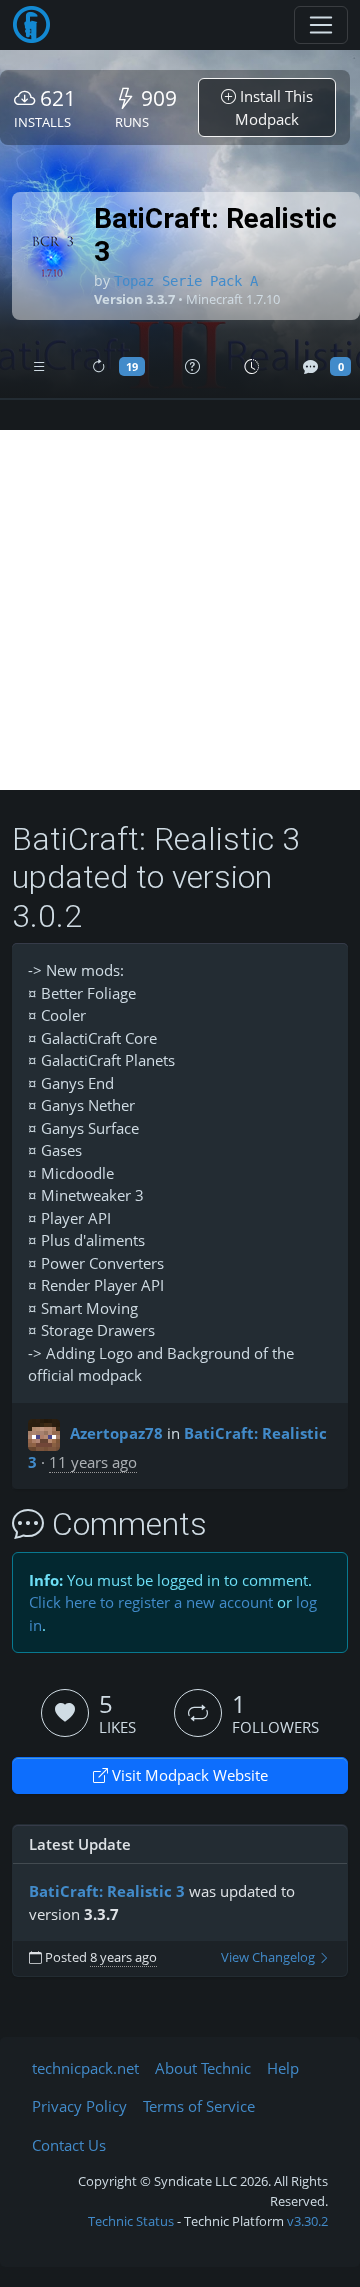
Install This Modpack (274, 107)
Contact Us (69, 2145)
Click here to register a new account (151, 1602)
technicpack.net (85, 2068)
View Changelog (269, 1957)
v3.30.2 (307, 2221)
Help (283, 2068)
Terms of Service (199, 2106)
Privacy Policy (79, 2106)
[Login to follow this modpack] (198, 1713)
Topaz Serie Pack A (186, 281)
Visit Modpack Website (188, 1775)
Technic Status (131, 2221)
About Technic (203, 2068)
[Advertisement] (180, 610)
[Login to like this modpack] (65, 1713)
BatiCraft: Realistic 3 (107, 1891)
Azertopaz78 (116, 1433)
